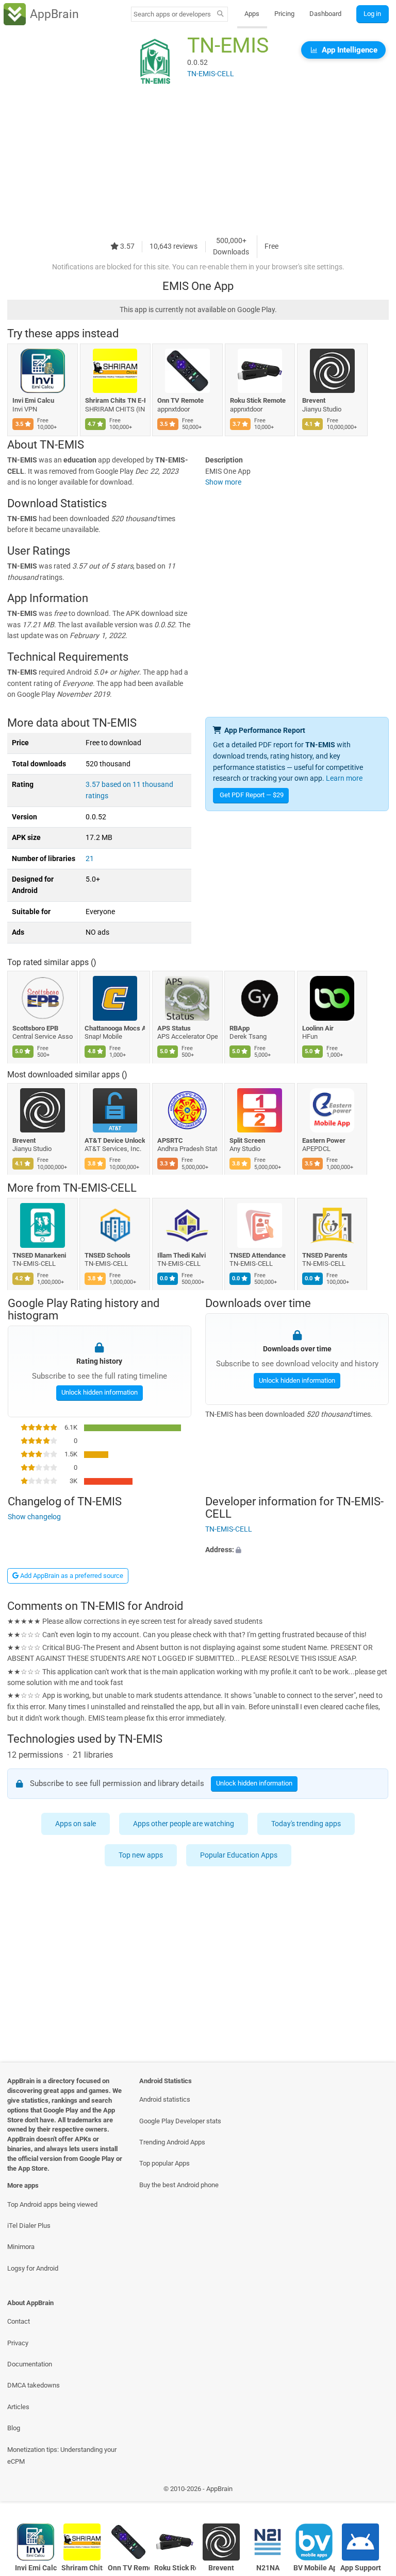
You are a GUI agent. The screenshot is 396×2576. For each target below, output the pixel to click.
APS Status (174, 1028)
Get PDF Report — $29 (252, 795)
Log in (372, 14)
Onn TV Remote (180, 400)
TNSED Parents (325, 1255)
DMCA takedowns (34, 2385)
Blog (14, 2428)
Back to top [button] (373, 2491)
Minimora (21, 2247)
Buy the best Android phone (179, 2185)
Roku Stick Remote (258, 400)
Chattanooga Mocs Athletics (115, 1028)
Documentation (30, 2364)
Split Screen (248, 1140)
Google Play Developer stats (180, 2121)
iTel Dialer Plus (29, 2226)
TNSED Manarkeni (39, 1255)
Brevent (314, 400)
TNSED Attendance (258, 1255)
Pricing (284, 14)
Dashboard (325, 14)
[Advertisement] (198, 163)
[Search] (220, 14)
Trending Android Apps (172, 2142)
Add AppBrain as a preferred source (71, 1576)
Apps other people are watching (184, 1824)
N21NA (268, 2568)
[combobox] (172, 14)
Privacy (18, 2343)
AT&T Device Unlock (115, 1140)
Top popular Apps (164, 2163)
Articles (18, 2407)
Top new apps (141, 1855)
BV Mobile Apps (314, 2568)
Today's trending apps (306, 1824)
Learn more (344, 778)
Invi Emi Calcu (33, 400)
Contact (19, 2321)
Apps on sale (76, 1824)
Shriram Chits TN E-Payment (115, 400)
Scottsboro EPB (35, 1028)
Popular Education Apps (239, 1855)
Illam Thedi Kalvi (181, 1255)
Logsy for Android (33, 2268)
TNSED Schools (108, 1255)
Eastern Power (324, 1140)
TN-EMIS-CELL (100, 1188)
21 (90, 859)
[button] (297, 1550)
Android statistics (165, 2099)
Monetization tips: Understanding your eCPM (62, 2455)
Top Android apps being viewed (52, 2204)
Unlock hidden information (99, 1392)
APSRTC (170, 1140)
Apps (252, 14)
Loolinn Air (318, 1028)
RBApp (240, 1028)
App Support (361, 2568)
